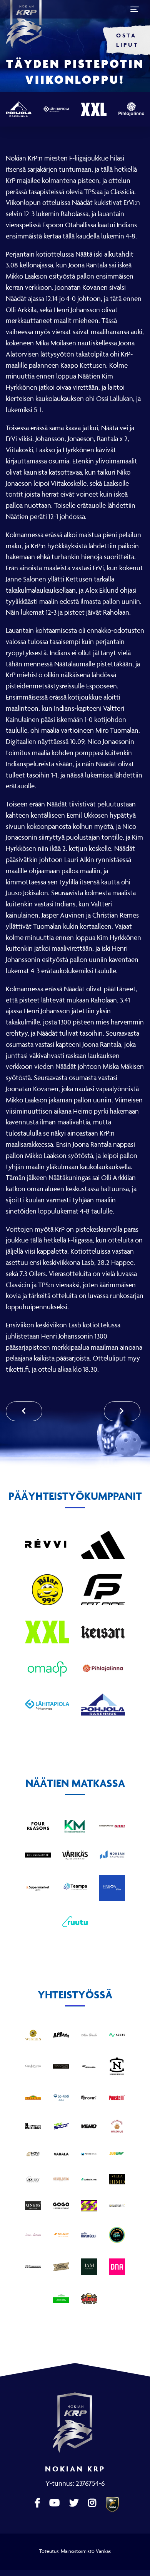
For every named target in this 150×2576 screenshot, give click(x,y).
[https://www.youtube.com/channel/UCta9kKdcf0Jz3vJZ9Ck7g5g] (55, 2503)
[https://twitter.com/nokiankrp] (75, 2503)
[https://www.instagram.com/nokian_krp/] (93, 2503)
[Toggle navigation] (135, 9)
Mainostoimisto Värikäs (86, 2551)
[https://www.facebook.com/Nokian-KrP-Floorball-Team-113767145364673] (38, 2503)
